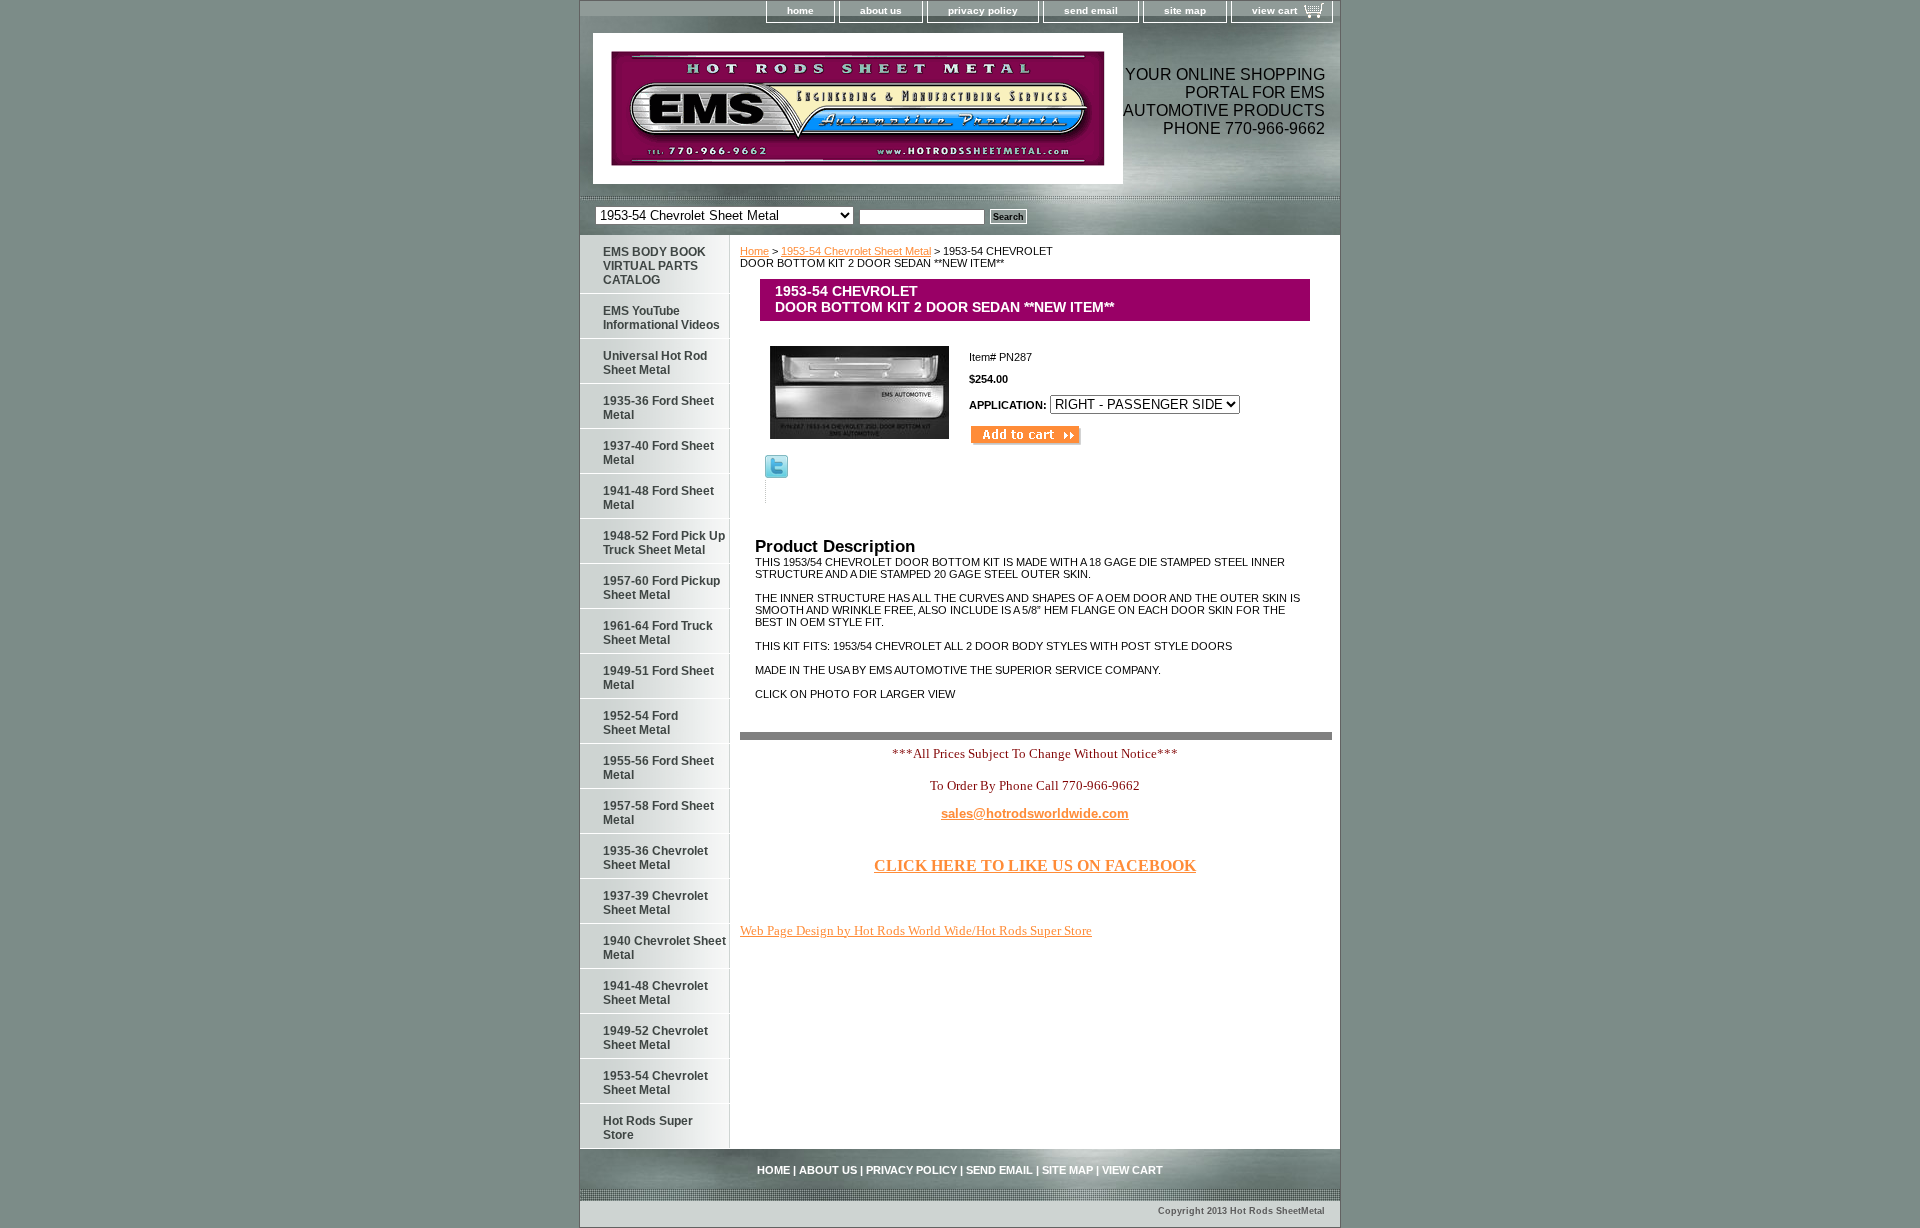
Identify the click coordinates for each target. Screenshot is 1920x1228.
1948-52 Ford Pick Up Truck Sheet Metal (664, 543)
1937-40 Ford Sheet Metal (658, 453)
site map (1185, 10)
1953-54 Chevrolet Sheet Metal (856, 251)
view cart (1274, 10)
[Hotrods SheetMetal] (830, 114)
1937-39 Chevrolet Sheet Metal (655, 903)
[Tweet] (776, 474)
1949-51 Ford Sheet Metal (658, 678)
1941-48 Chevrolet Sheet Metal (655, 993)
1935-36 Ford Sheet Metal (658, 408)
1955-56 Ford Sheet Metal (658, 768)
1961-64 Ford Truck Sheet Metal (658, 633)
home (800, 10)
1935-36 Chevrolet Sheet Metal (655, 858)
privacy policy (983, 10)
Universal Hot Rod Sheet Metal (655, 363)
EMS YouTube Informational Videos (661, 318)
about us (881, 10)
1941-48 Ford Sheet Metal (658, 498)
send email (1091, 10)
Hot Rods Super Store (648, 1128)
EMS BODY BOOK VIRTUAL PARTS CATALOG (654, 266)
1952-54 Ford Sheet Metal (640, 723)
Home (754, 251)
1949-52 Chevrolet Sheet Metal (655, 1038)
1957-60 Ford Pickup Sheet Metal (661, 588)
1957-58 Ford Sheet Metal (658, 813)
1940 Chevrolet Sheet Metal (664, 948)
